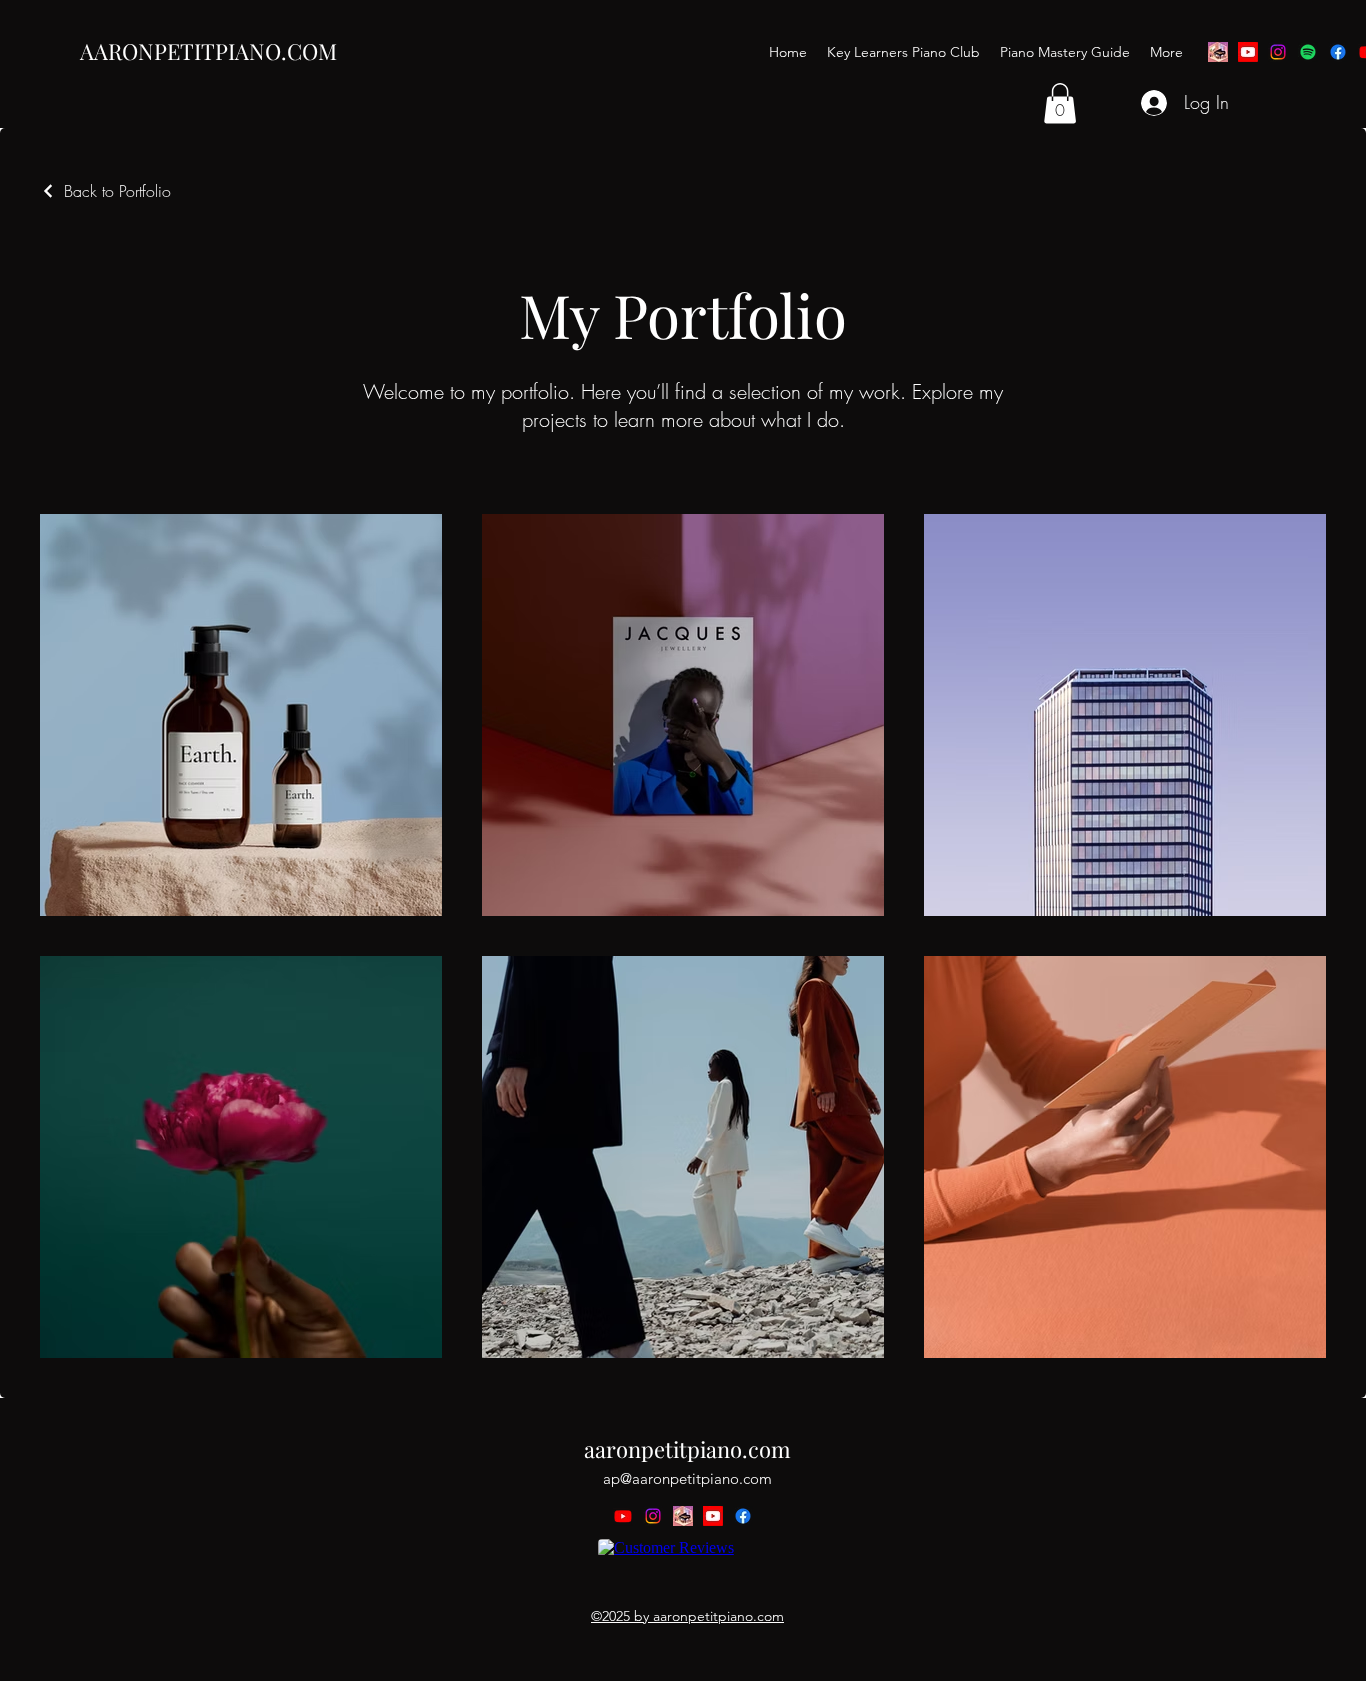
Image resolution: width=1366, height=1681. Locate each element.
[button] (1060, 103)
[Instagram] (1278, 52)
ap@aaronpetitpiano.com (687, 1478)
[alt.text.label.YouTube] (1248, 52)
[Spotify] (1308, 52)
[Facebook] (1338, 52)
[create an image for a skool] (1218, 52)
